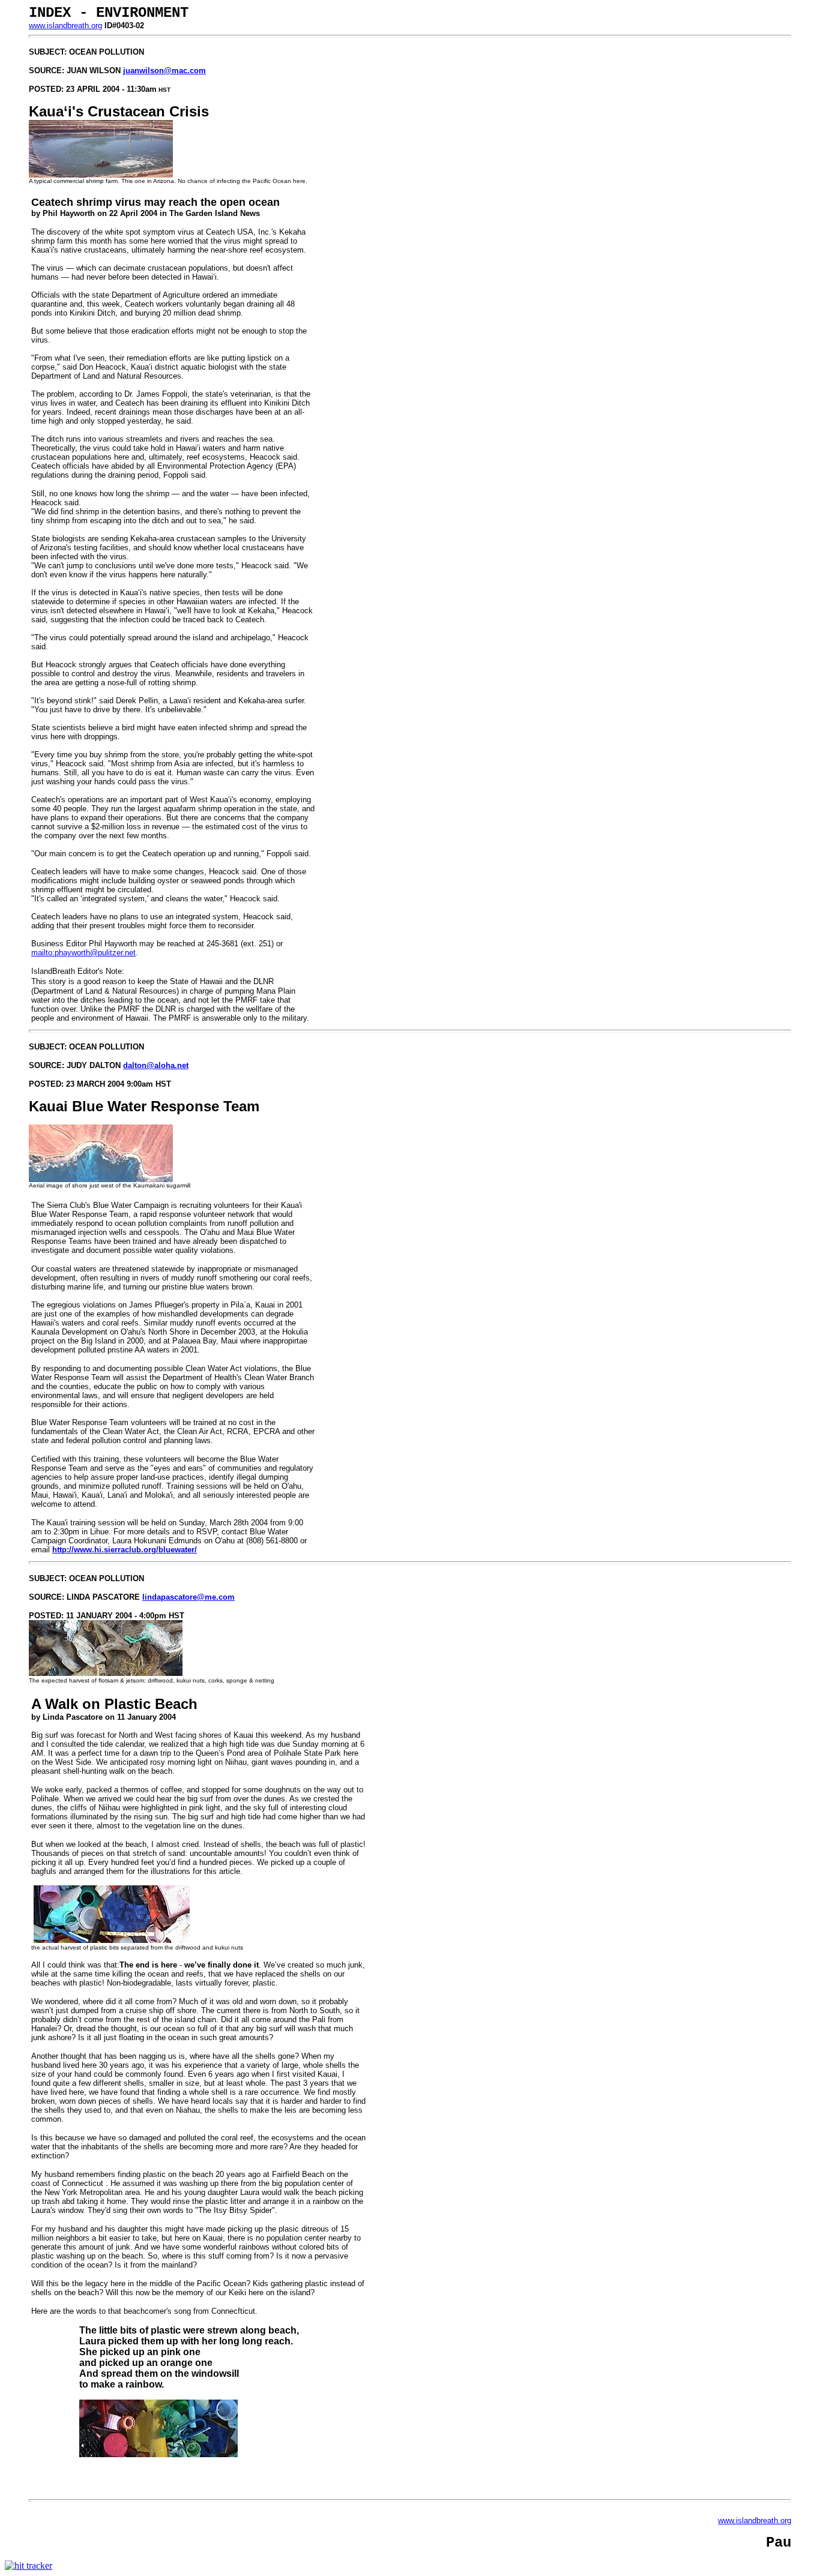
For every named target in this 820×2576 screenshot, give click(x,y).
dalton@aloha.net (156, 1065)
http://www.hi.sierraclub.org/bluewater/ (125, 1550)
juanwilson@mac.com (164, 71)
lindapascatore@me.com (188, 1597)
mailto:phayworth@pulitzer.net (83, 953)
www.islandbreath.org (65, 26)
